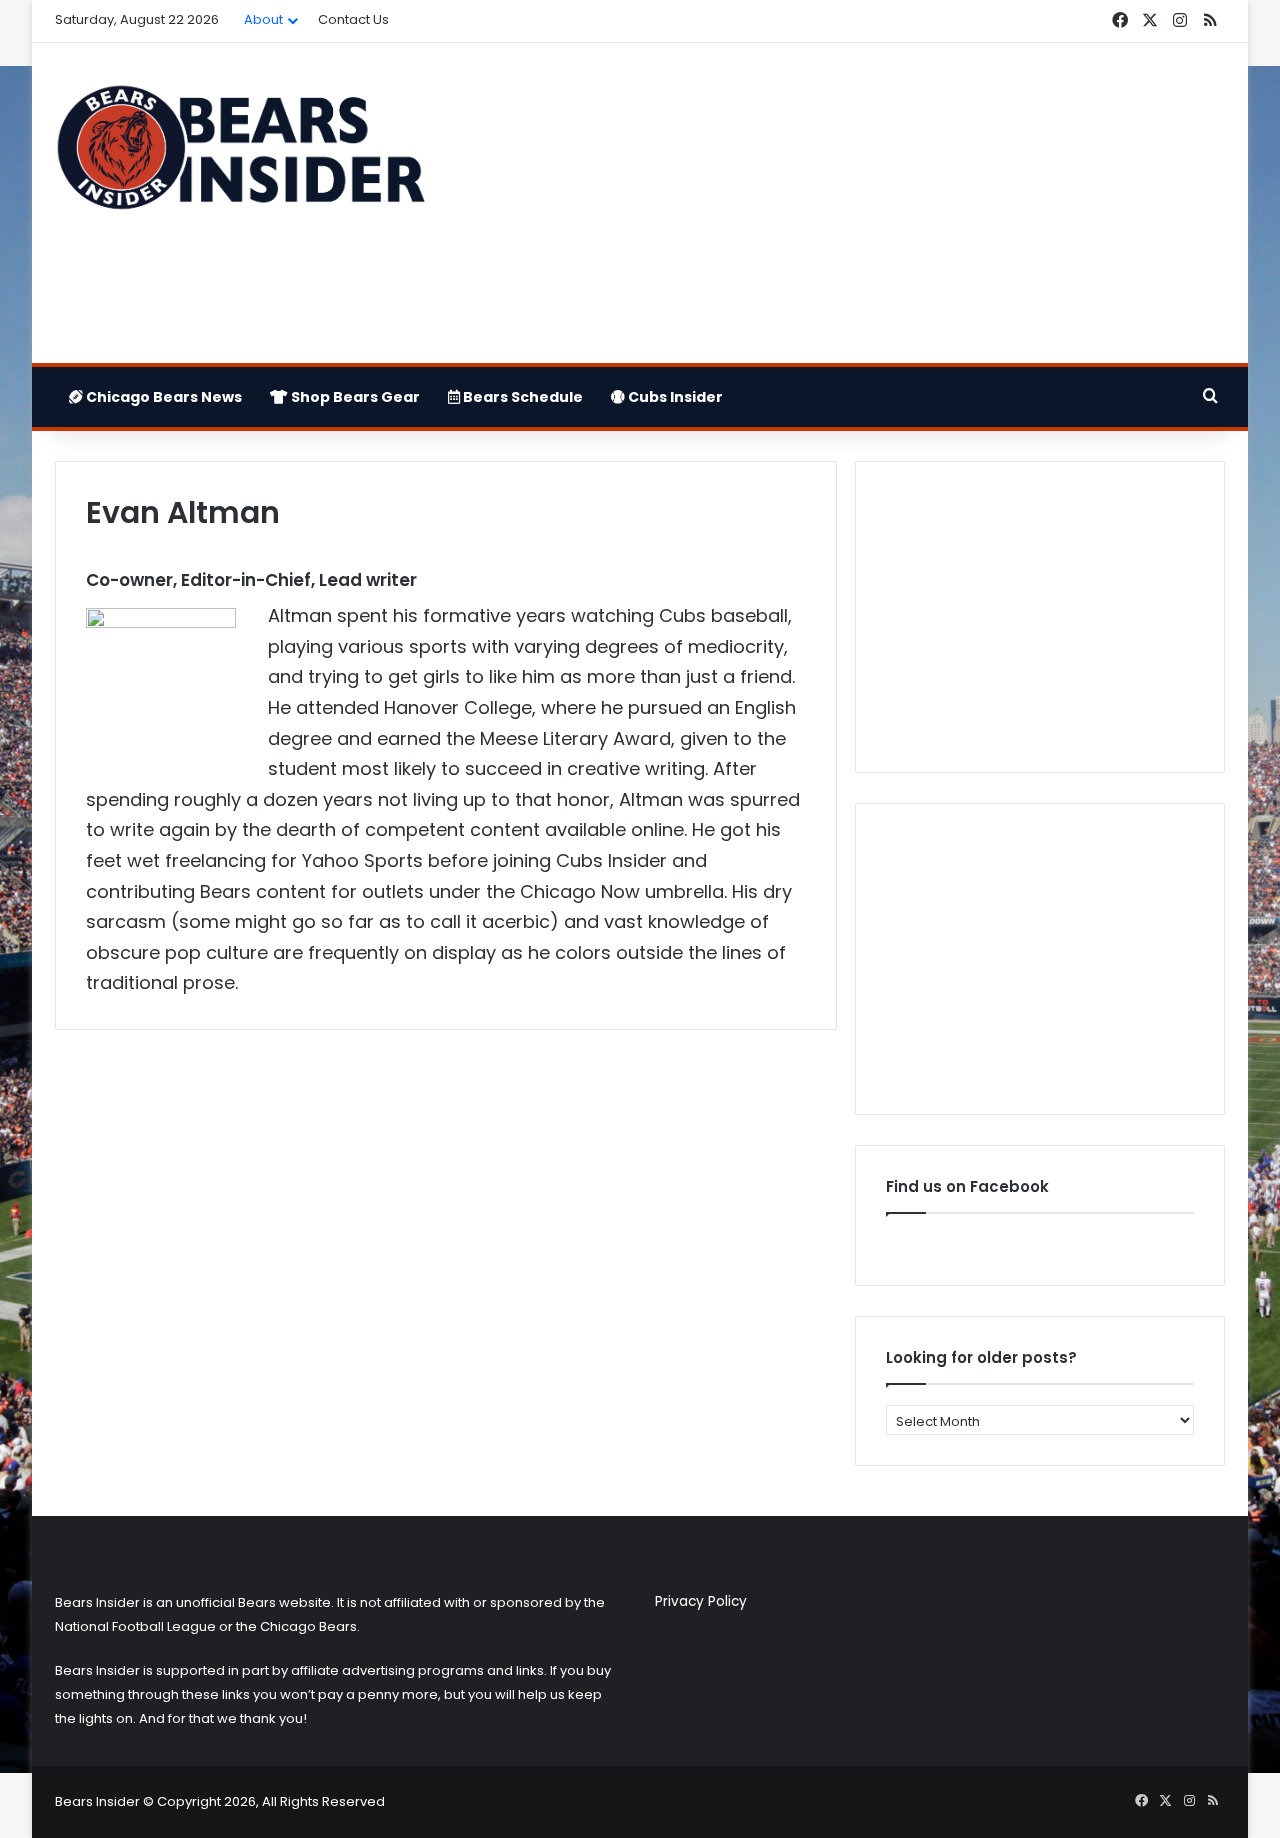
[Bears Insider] (240, 156)
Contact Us (353, 19)
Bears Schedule (521, 397)
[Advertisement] (840, 203)
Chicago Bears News (162, 397)
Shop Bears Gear (354, 397)
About (263, 19)
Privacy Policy (701, 1601)
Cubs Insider (674, 397)
